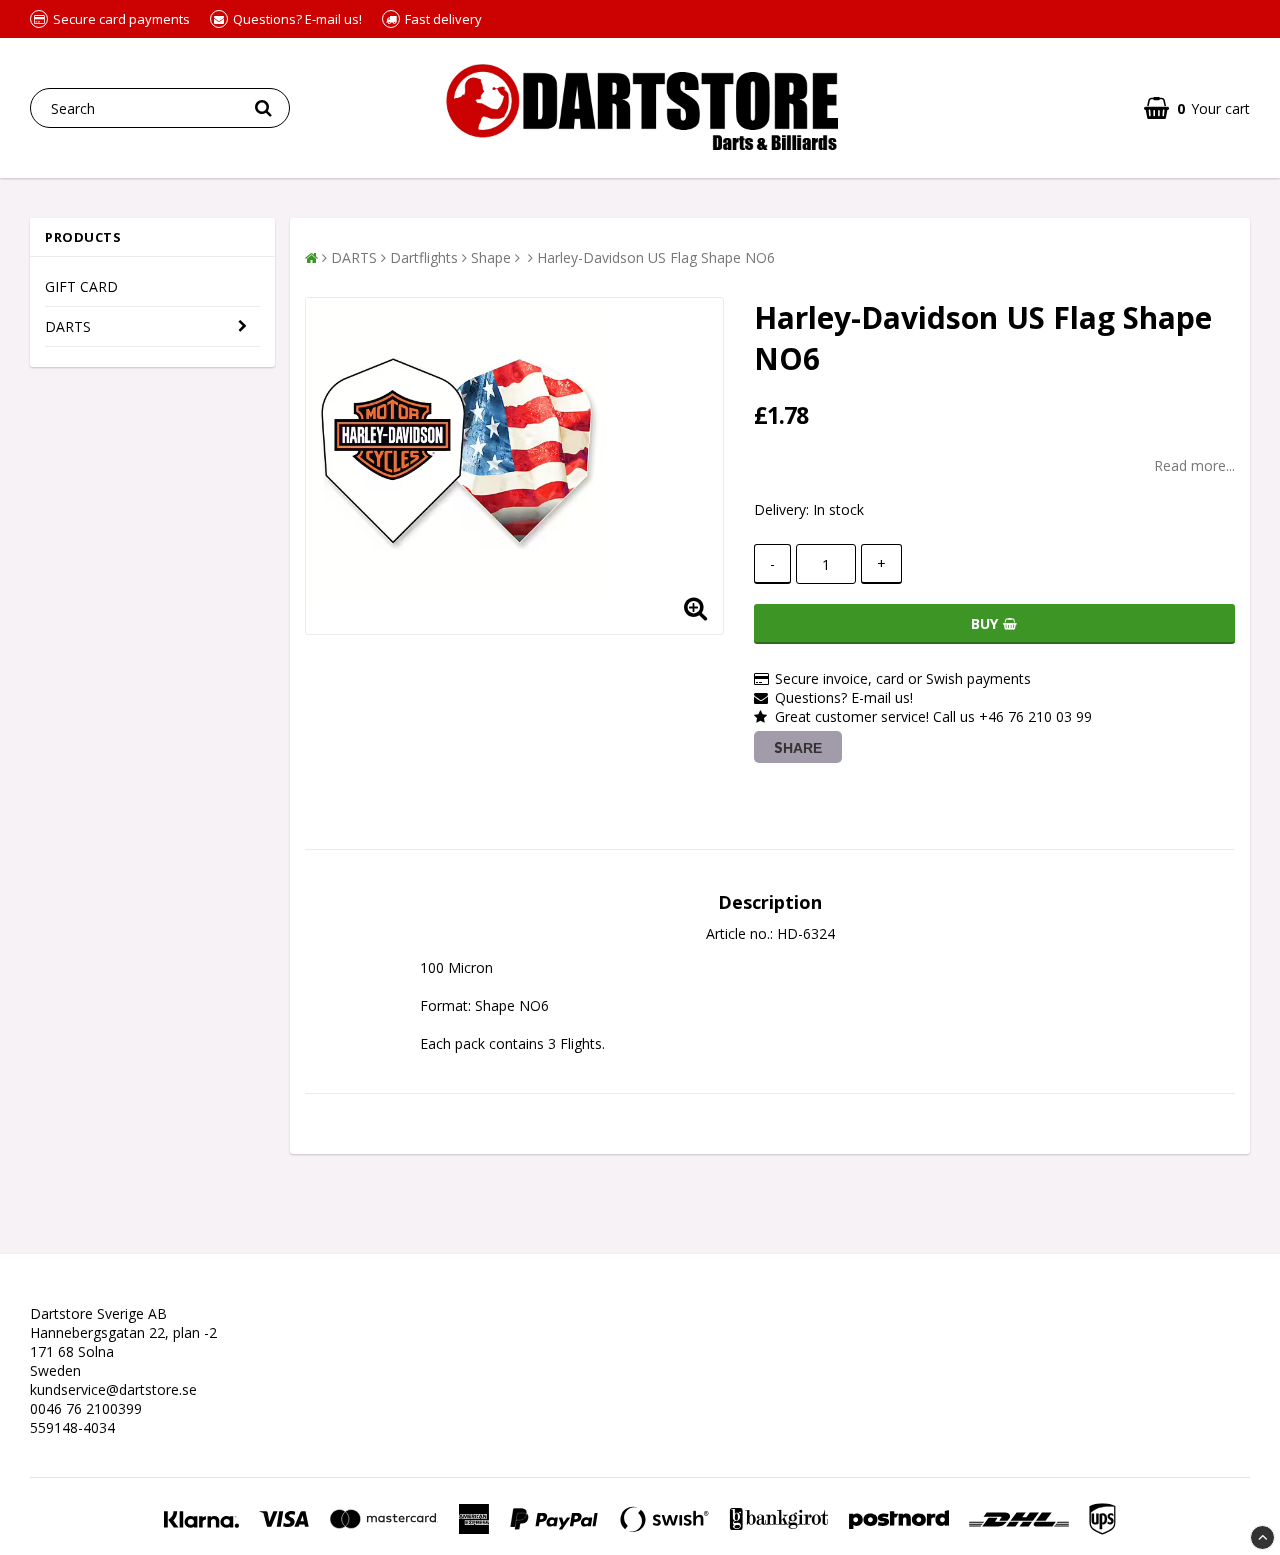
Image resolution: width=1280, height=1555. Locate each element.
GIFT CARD (81, 286)
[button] (1197, 108)
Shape (491, 257)
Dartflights (424, 257)
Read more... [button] (1194, 465)
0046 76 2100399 (86, 1408)
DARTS (68, 326)
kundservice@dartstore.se (113, 1389)
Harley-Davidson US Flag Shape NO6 (656, 257)
